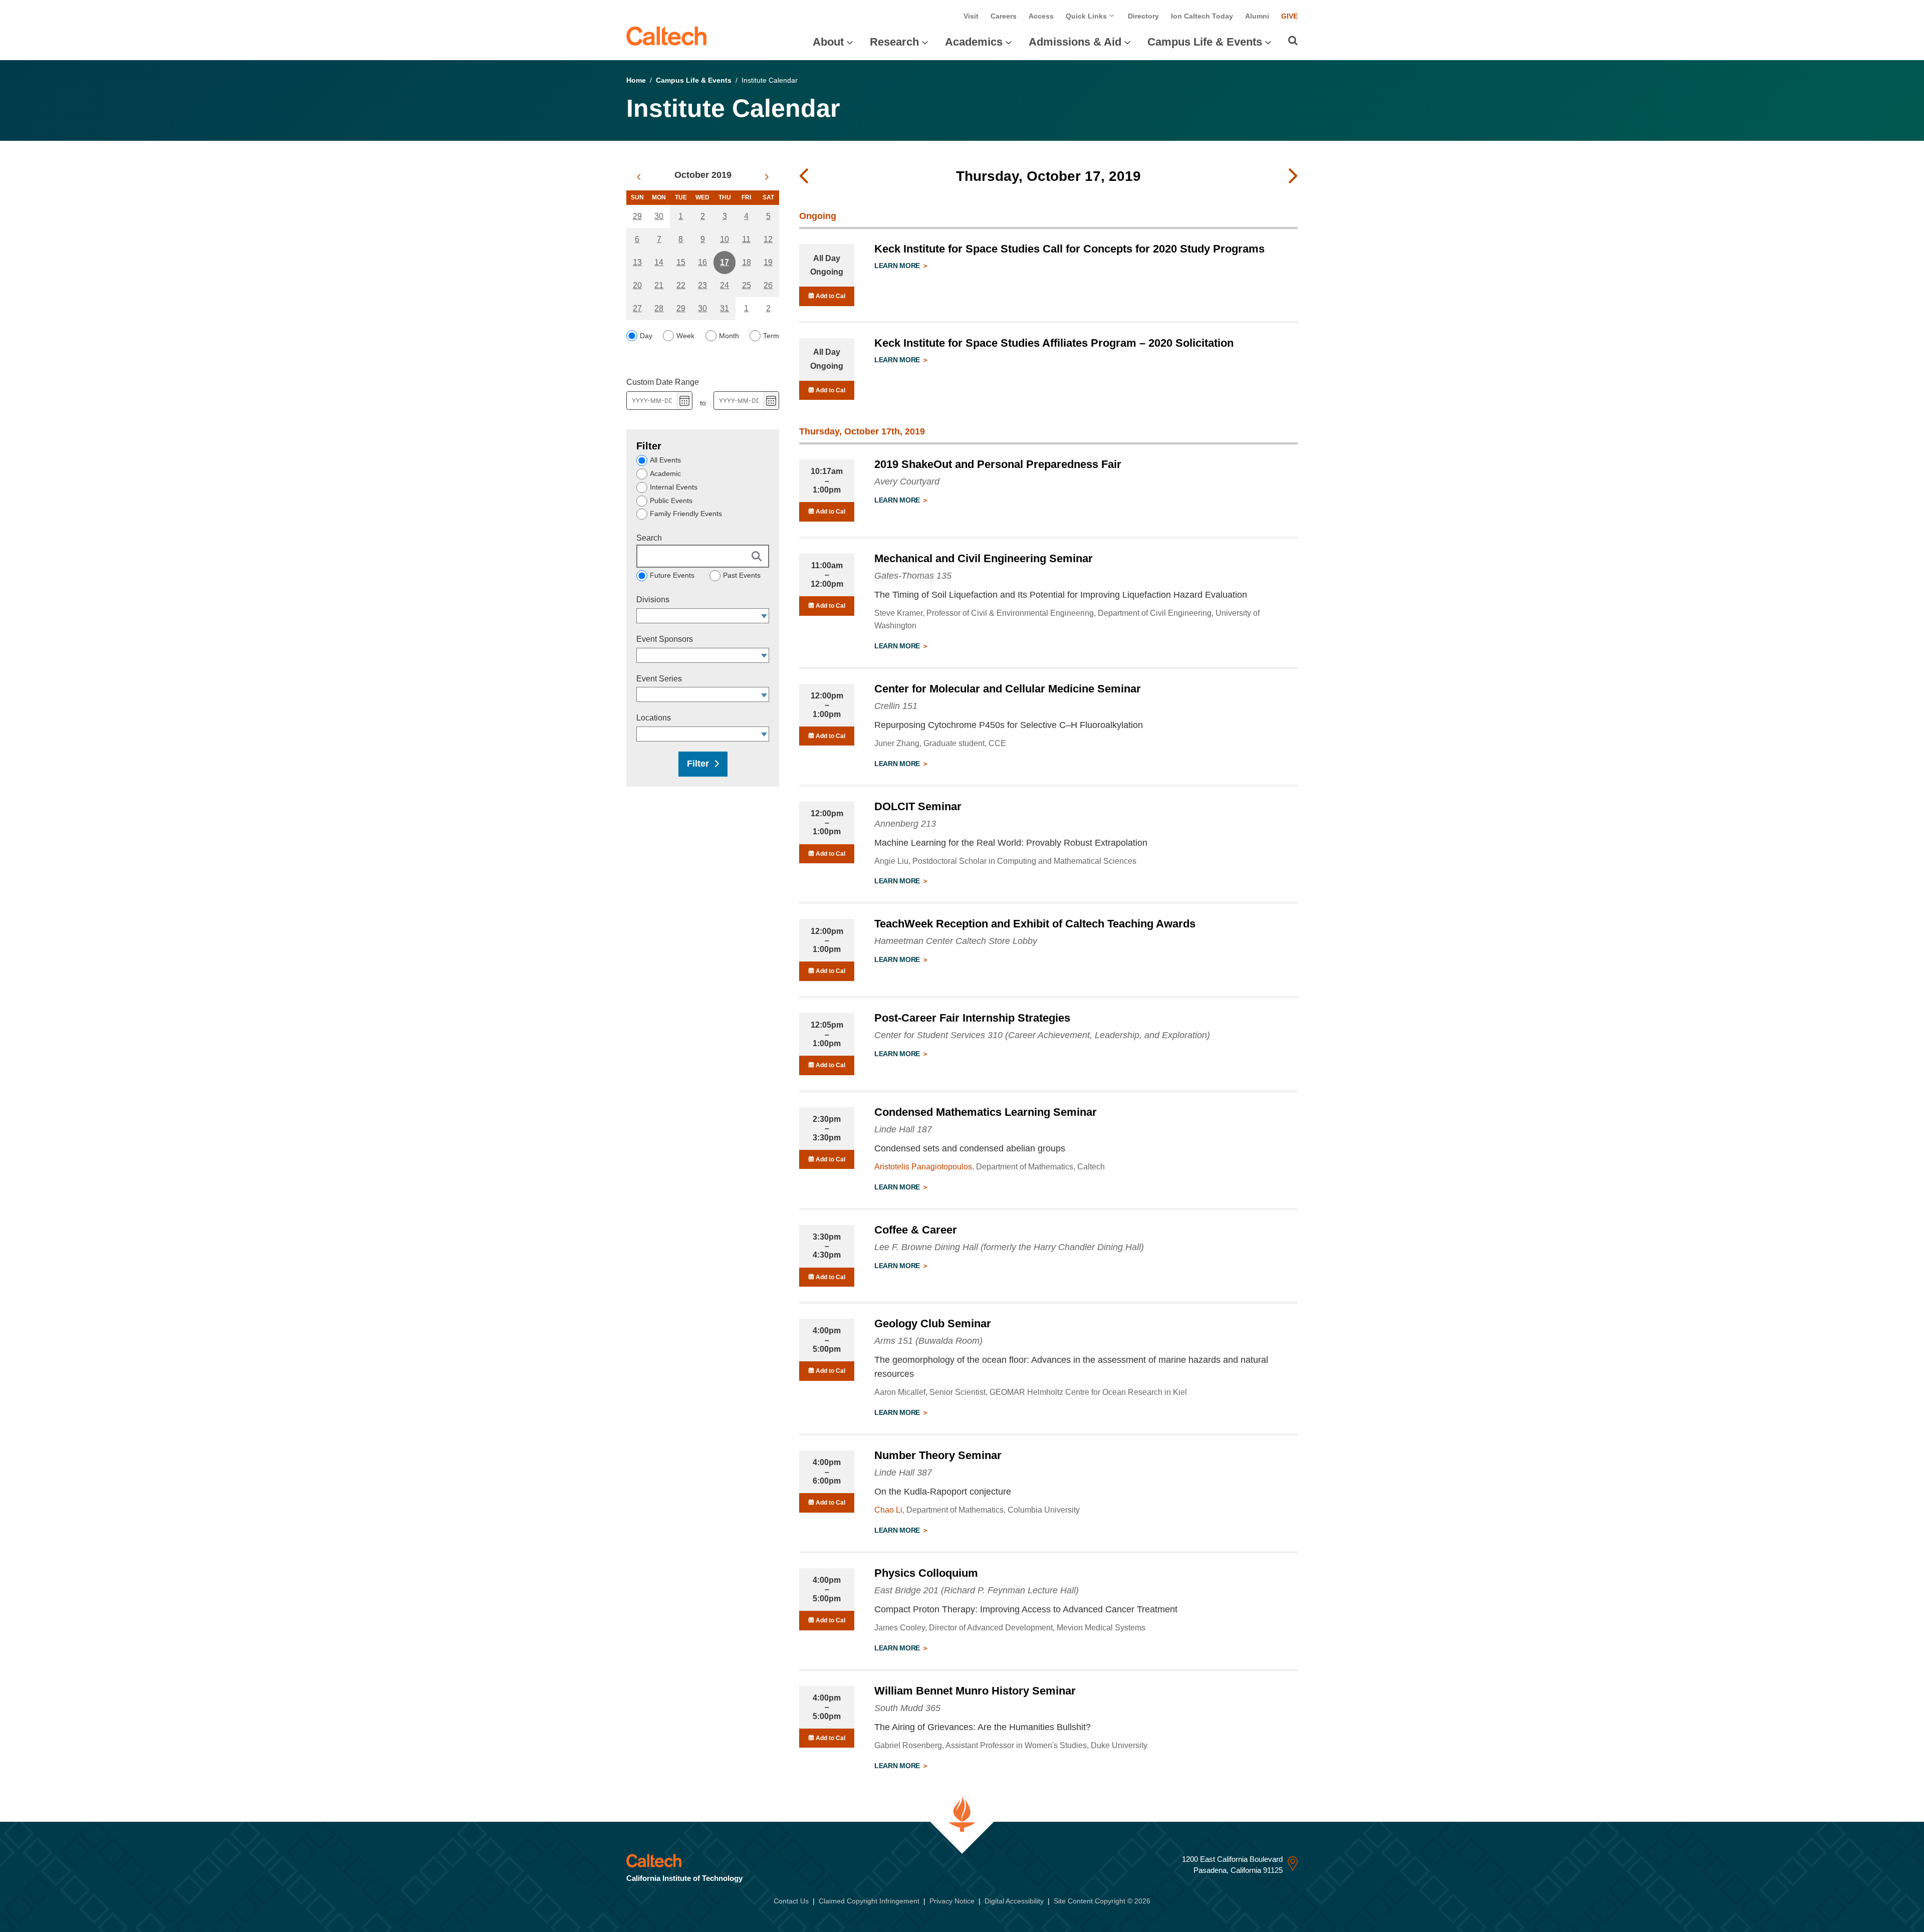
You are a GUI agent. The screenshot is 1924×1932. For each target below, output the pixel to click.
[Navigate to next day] (1293, 176)
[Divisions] (764, 616)
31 (725, 308)
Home (636, 80)
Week (685, 336)
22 (681, 285)
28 (659, 308)
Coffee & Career (916, 1230)
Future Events (672, 575)
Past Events (742, 575)
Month (729, 336)
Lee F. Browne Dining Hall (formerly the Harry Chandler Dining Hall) (1009, 1247)
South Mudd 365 (907, 1708)
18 (747, 262)
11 (746, 239)
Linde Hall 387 (903, 1473)
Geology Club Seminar (933, 1323)
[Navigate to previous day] (804, 176)
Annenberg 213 (905, 824)
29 (637, 216)
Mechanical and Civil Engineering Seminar (984, 558)
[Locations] (764, 734)
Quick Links (1087, 16)
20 (637, 285)
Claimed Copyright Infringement (869, 1901)
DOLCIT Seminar (918, 806)
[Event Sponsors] (764, 655)
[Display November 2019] (767, 177)
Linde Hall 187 (903, 1129)
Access (1041, 16)
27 (637, 308)
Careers (1004, 16)
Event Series (659, 679)
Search (649, 538)
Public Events (671, 501)
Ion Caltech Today (1202, 16)
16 (702, 262)
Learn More (898, 266)
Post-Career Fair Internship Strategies (972, 1018)
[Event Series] (764, 694)
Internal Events (674, 487)
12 (768, 239)
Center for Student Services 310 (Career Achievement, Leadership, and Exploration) (1042, 1035)
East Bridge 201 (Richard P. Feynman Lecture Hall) (977, 1590)
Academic (665, 473)
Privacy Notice (952, 1901)
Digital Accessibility (1014, 1901)
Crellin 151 (896, 706)
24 (725, 285)
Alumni (1257, 16)
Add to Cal (830, 296)
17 (725, 262)
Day (646, 336)
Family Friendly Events (686, 514)
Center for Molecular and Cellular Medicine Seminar (1008, 689)
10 (725, 239)
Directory (1143, 16)
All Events (665, 460)
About (828, 42)
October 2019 (703, 175)
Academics (974, 42)
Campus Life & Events (1205, 42)
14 (659, 262)
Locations (654, 718)
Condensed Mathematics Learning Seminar (986, 1112)
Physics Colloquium (926, 1573)
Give (1289, 16)
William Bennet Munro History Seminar (975, 1691)
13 (637, 262)
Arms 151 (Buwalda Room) (928, 1341)
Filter (698, 764)
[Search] (1293, 41)
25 (747, 285)
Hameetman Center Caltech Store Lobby (956, 941)
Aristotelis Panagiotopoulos (923, 1167)
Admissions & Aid (1075, 42)
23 (702, 285)
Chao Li (888, 1510)
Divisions (653, 599)
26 (768, 285)
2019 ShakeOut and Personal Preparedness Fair (998, 464)
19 (768, 262)
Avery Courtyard (907, 481)
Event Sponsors (665, 639)
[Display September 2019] (639, 177)
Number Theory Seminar (938, 1455)
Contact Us (791, 1901)
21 (659, 285)
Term (771, 336)
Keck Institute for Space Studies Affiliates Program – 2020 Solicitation (1054, 343)
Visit (971, 16)
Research (894, 42)
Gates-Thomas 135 (913, 576)
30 (659, 216)
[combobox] (698, 616)
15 (681, 262)
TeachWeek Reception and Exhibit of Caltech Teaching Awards (1035, 924)
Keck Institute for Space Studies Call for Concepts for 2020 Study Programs (1069, 249)
